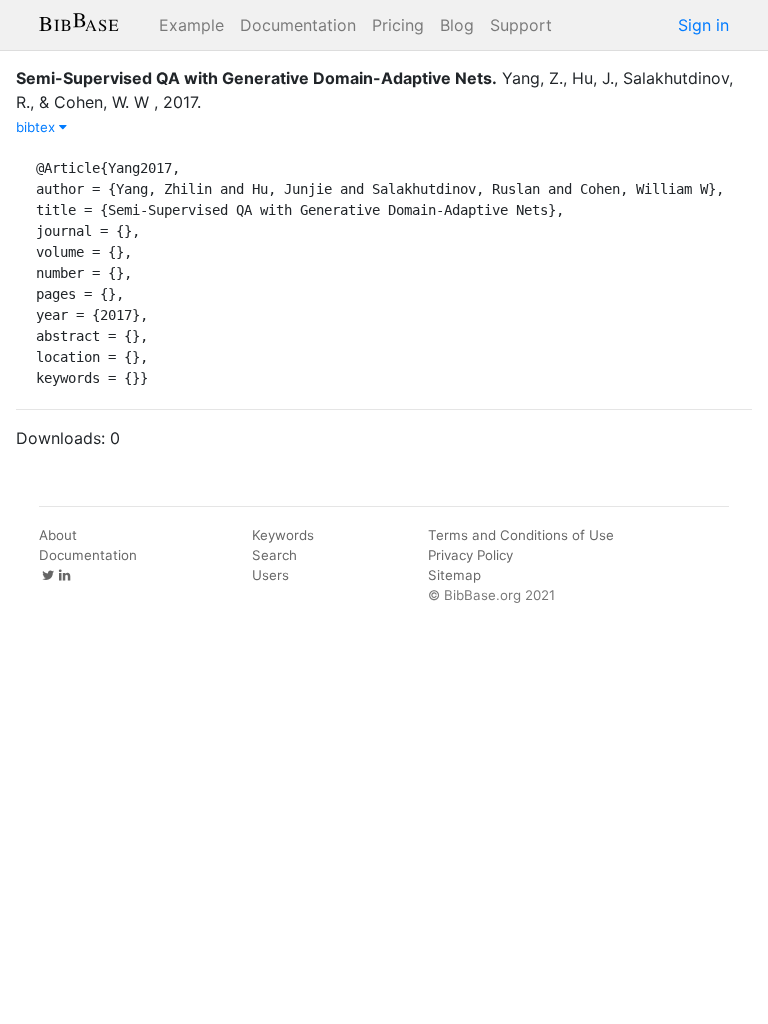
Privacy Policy (470, 555)
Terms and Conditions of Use (521, 535)
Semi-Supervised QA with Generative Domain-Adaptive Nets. (256, 78)
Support (521, 25)
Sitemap (454, 575)
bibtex (37, 127)
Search (274, 555)
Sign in (703, 25)
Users (270, 575)
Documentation (298, 25)
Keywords (283, 535)
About (58, 535)
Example (191, 25)
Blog (457, 25)
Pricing (398, 25)
